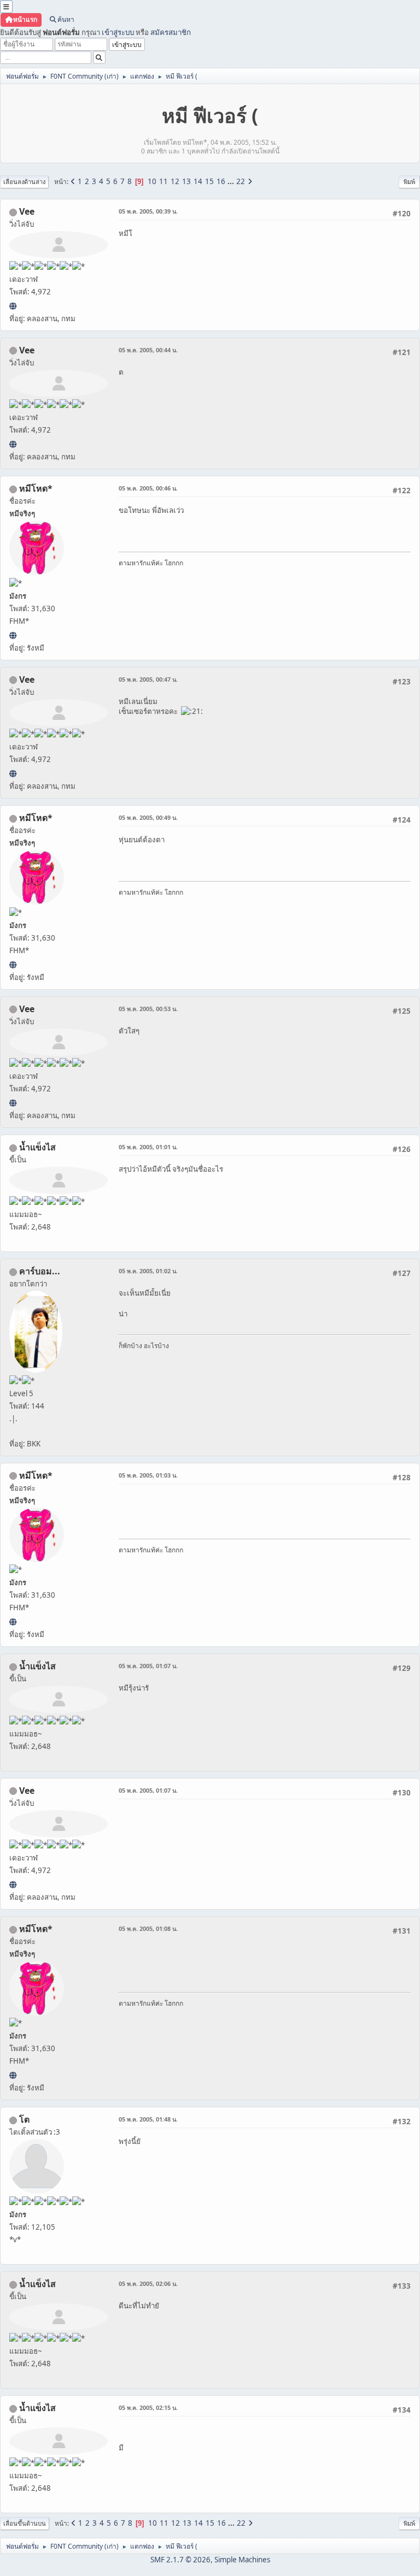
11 (164, 181)
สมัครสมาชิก (171, 32)
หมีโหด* (36, 488)
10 (152, 181)
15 (209, 181)
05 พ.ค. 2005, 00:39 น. (148, 211)
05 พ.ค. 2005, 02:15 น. (148, 2407)
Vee (27, 211)
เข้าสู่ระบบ (118, 32)
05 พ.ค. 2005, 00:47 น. (148, 679)
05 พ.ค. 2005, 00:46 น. (148, 488)
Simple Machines (242, 2560)
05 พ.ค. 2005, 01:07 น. (148, 1666)
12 (175, 181)
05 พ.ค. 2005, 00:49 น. (148, 817)
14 (198, 181)
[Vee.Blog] (13, 306)
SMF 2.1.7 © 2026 (180, 2560)
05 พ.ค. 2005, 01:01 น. (148, 1147)
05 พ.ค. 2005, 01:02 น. (148, 1271)
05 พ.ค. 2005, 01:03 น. (148, 1475)
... (232, 181)
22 (241, 181)
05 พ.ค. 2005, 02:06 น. (148, 2283)
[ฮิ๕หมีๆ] (13, 635)
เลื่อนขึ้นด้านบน (25, 2523)
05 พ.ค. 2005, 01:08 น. (148, 1928)
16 (221, 181)
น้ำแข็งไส (37, 1147)
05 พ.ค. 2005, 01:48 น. (148, 2119)
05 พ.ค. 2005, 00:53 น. (148, 1009)
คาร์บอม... (40, 1271)
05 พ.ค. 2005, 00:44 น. (148, 350)
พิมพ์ (409, 182)
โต (24, 2119)
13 (186, 181)
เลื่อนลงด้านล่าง (24, 182)
